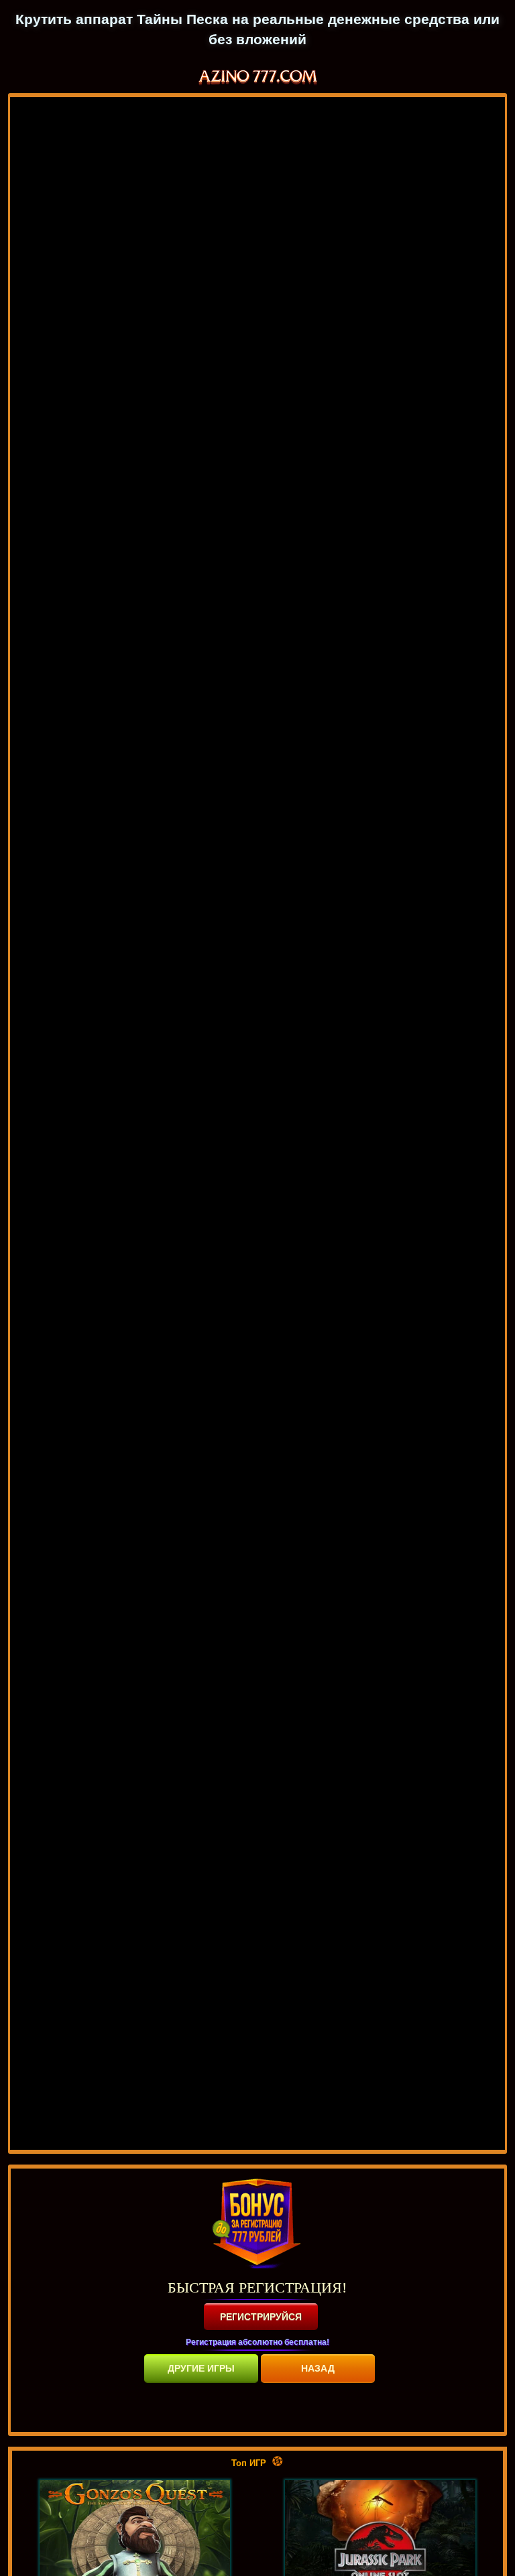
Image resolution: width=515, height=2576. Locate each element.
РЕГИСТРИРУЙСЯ (261, 2317)
